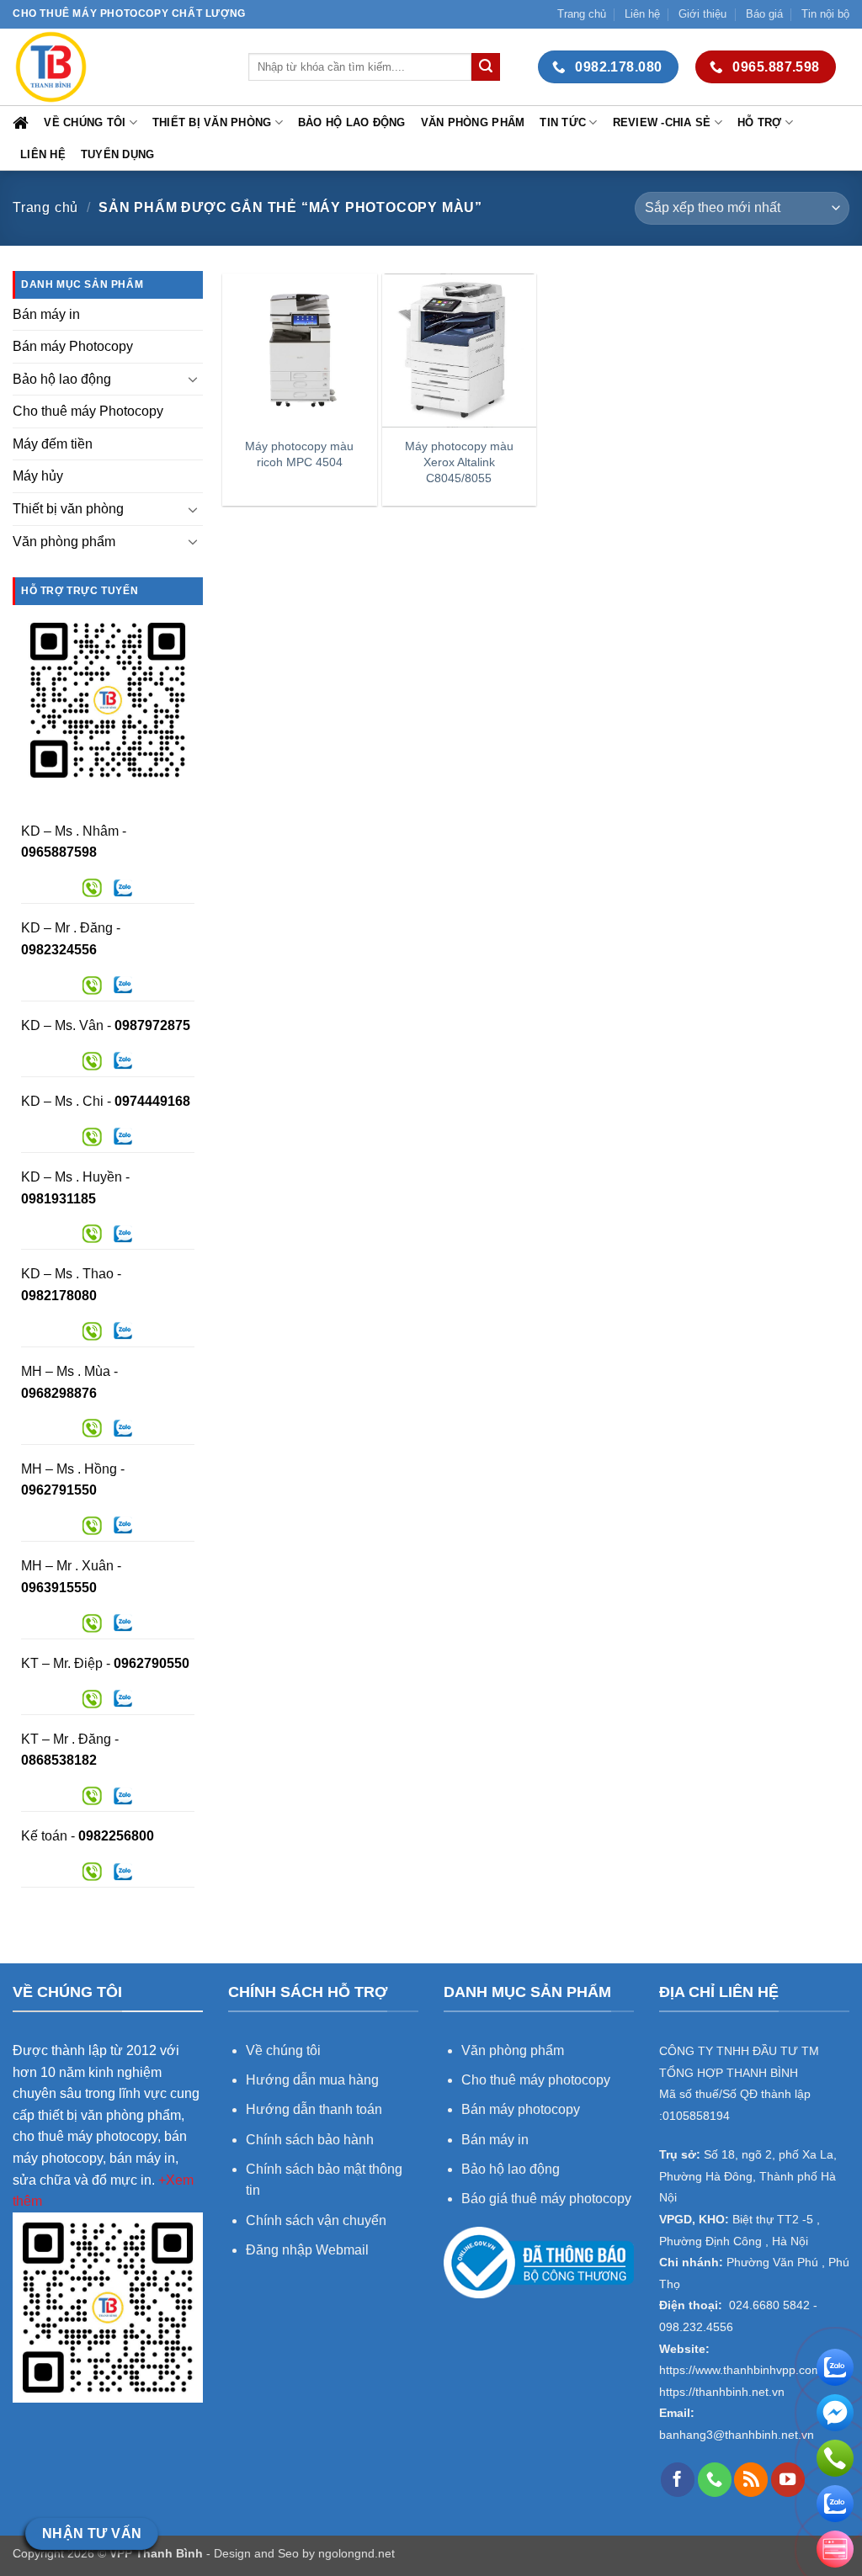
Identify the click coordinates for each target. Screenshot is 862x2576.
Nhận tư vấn (92, 2534)
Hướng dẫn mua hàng (314, 2080)
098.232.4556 (696, 2327)
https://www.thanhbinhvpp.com (740, 2370)
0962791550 (59, 1490)
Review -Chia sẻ (662, 122)
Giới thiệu (702, 14)
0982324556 (59, 950)
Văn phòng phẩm (473, 122)
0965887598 (59, 852)
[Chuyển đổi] (193, 379)
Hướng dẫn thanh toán (314, 2109)
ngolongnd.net (357, 2553)
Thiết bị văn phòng (212, 122)
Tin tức (563, 122)
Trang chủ (582, 14)
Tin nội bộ (825, 14)
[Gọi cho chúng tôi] (715, 2479)
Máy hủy (38, 476)
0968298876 (59, 1393)
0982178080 (59, 1296)
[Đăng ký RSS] (751, 2479)
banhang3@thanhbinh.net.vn (737, 2435)
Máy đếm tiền (53, 444)
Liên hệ (642, 14)
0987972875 (152, 1025)
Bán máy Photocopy (73, 346)
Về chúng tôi (85, 122)
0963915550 (59, 1588)
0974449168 (152, 1101)
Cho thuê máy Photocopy (88, 411)
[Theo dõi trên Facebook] (678, 2479)
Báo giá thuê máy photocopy (546, 2199)
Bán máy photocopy (521, 2109)
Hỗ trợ (760, 122)
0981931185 (59, 1199)
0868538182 (59, 1760)
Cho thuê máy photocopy (536, 2080)
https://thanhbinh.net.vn (722, 2392)
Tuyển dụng (118, 154)
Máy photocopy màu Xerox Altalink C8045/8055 (459, 462)
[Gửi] (486, 67)
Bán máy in (46, 314)
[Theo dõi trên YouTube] (788, 2479)
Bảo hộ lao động (352, 122)
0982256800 (116, 1836)
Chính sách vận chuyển (316, 2220)
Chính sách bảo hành (310, 2140)
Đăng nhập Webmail (307, 2250)
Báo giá (764, 14)
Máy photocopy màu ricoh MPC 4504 (299, 454)
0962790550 (152, 1663)
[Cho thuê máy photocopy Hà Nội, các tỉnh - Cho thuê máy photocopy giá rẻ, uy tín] (118, 67)
